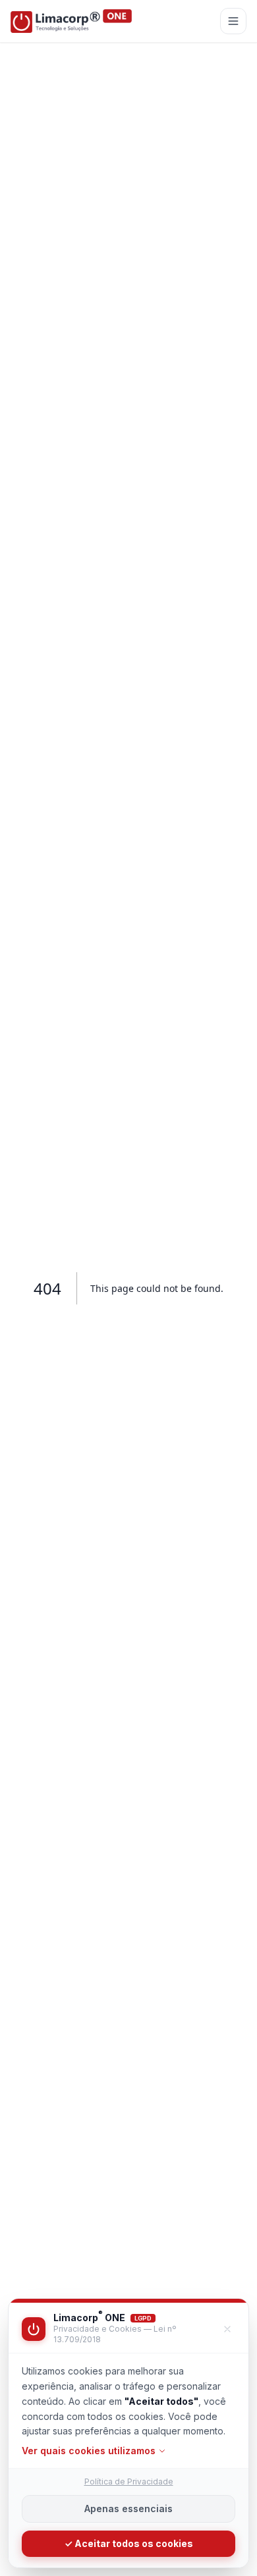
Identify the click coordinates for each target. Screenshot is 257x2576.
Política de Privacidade (129, 2482)
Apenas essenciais (128, 2509)
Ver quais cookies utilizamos (89, 2451)
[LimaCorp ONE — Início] (71, 21)
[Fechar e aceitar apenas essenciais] (227, 2329)
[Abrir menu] (233, 21)
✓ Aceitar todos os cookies (129, 2543)
